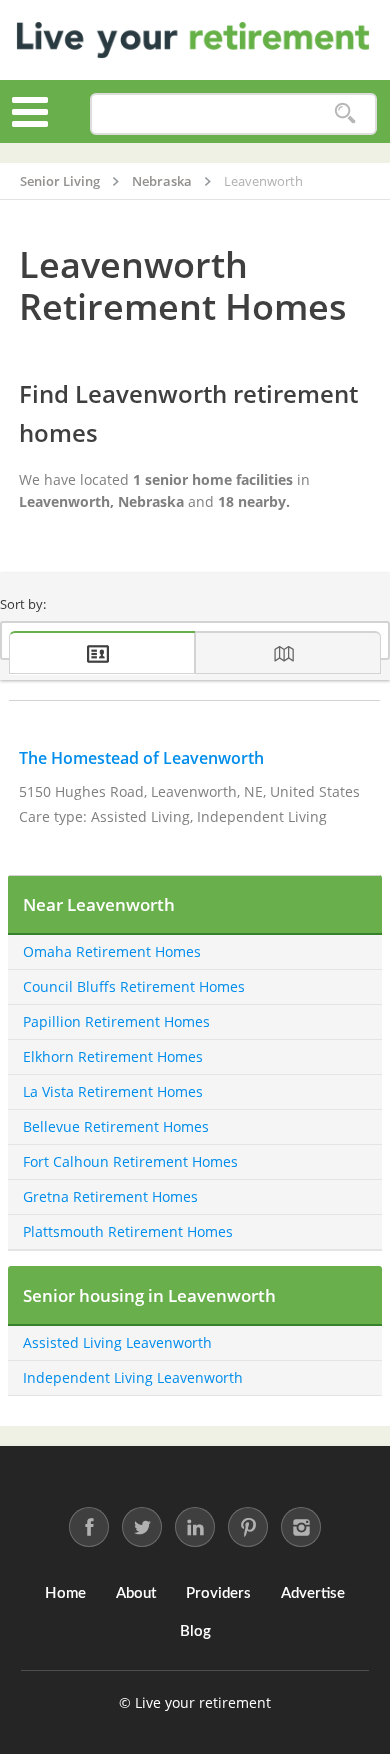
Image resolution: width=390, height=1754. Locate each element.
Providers (218, 1593)
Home (65, 1593)
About (136, 1593)
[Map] (288, 652)
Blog (195, 1631)
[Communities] (102, 652)
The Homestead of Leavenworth (141, 758)
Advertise (313, 1593)
